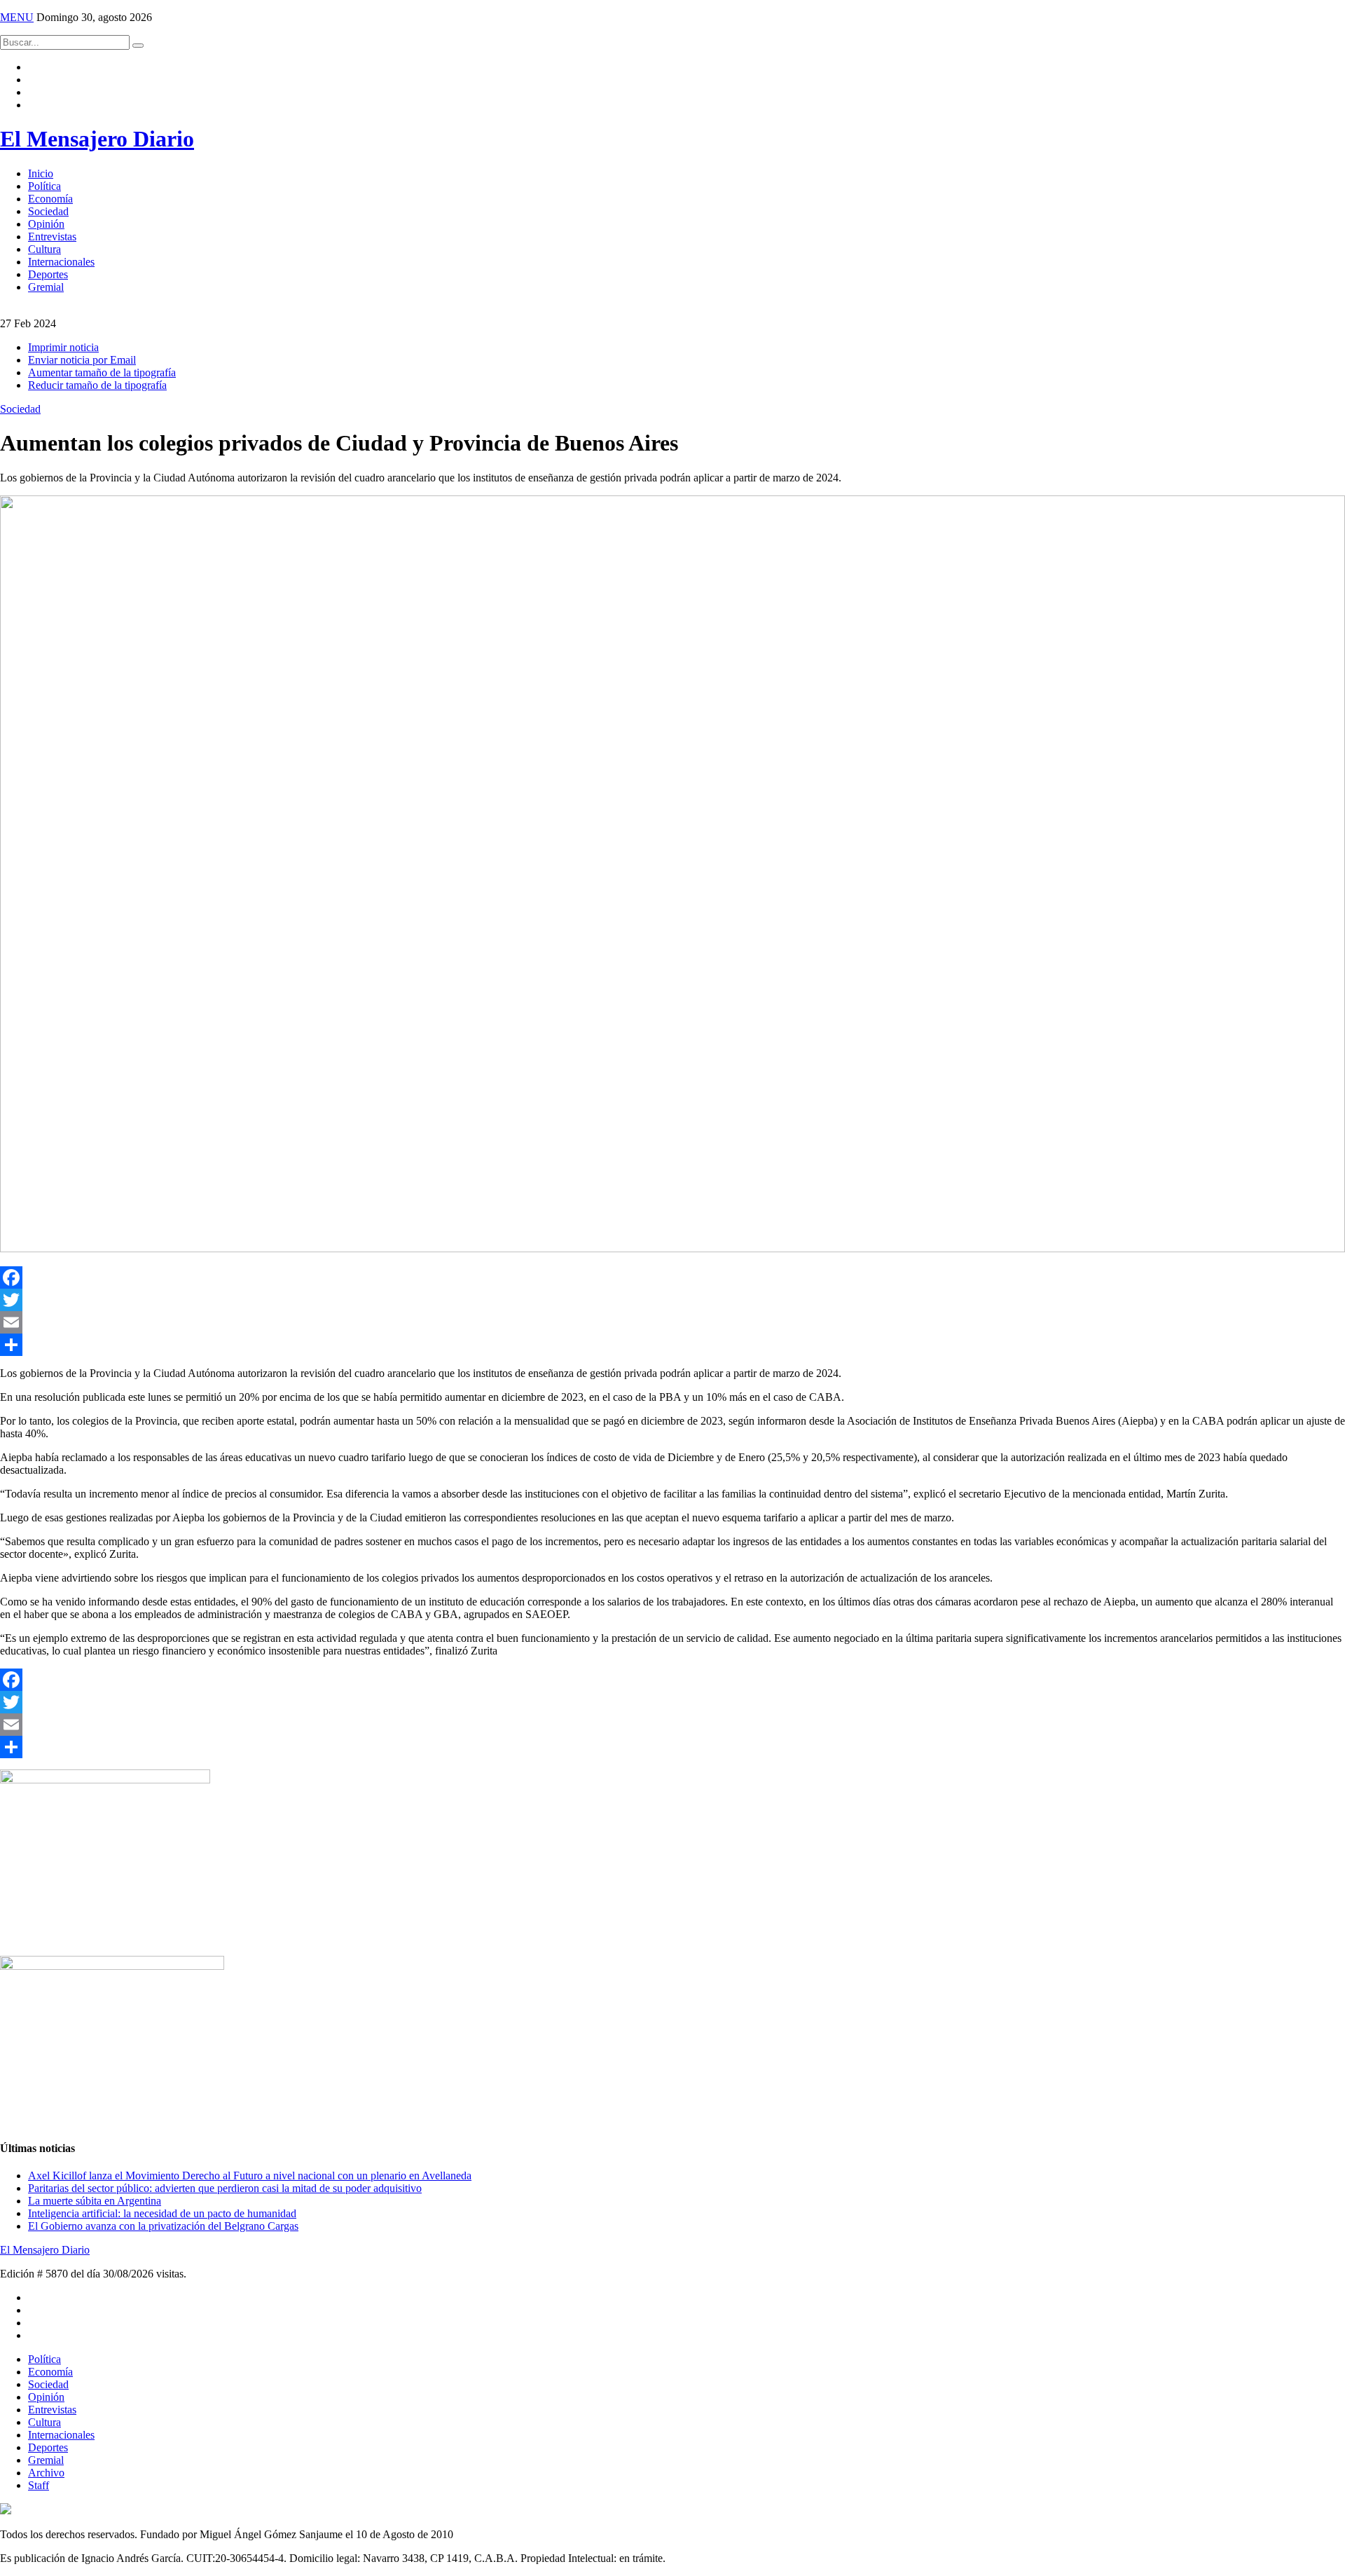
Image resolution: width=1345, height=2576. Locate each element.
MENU (17, 17)
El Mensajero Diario (97, 139)
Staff (39, 2485)
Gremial (46, 287)
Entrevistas (52, 237)
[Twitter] (672, 1300)
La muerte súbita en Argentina (95, 2201)
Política (44, 186)
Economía (50, 199)
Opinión (46, 224)
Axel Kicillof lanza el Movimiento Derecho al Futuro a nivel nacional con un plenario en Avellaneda (250, 2176)
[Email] (672, 1322)
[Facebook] (672, 1277)
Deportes (48, 274)
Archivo (46, 2473)
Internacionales (61, 262)
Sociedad (48, 211)
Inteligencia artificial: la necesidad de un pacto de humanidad (162, 2213)
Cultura (44, 249)
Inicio (41, 173)
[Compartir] (672, 1345)
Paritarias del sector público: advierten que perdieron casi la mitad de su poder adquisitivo (225, 2188)
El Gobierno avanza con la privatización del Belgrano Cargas (163, 2226)
